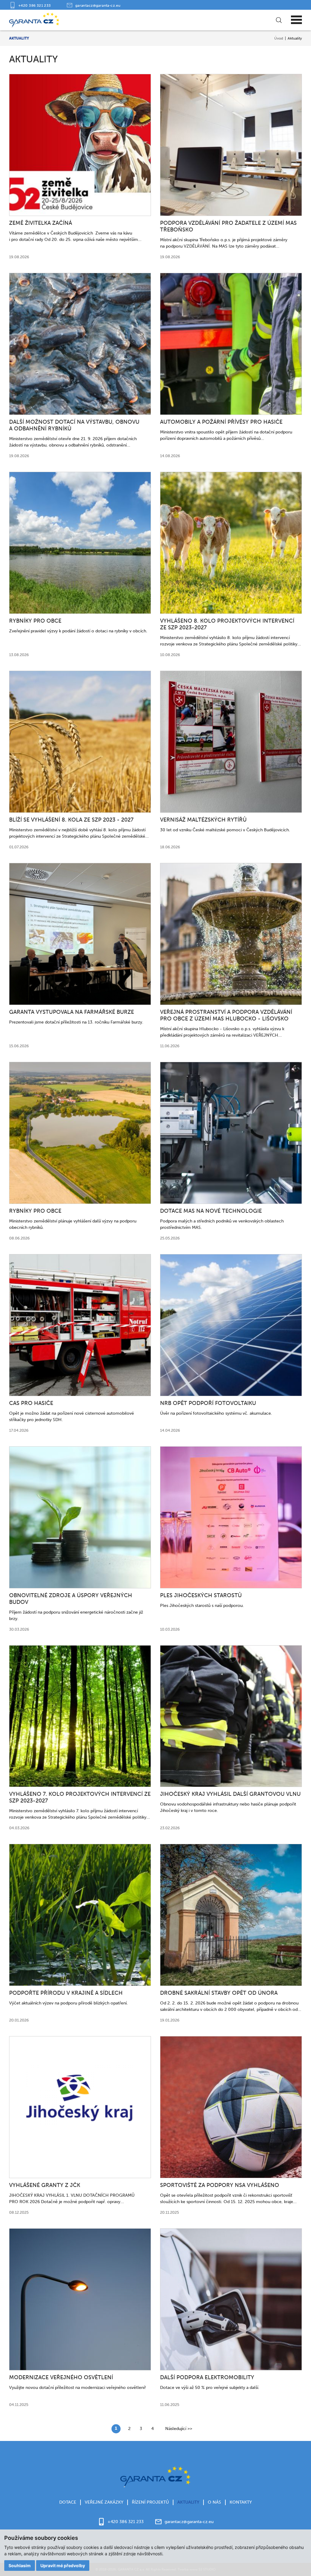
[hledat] (279, 20)
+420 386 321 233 (35, 5)
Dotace (68, 2502)
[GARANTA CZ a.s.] (34, 20)
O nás (214, 2502)
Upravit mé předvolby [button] (63, 2566)
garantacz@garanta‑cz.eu (98, 5)
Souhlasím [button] (20, 2566)
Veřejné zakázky (104, 2502)
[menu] (296, 20)
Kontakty (241, 2502)
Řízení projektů (150, 2502)
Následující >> (179, 2429)
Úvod (279, 38)
